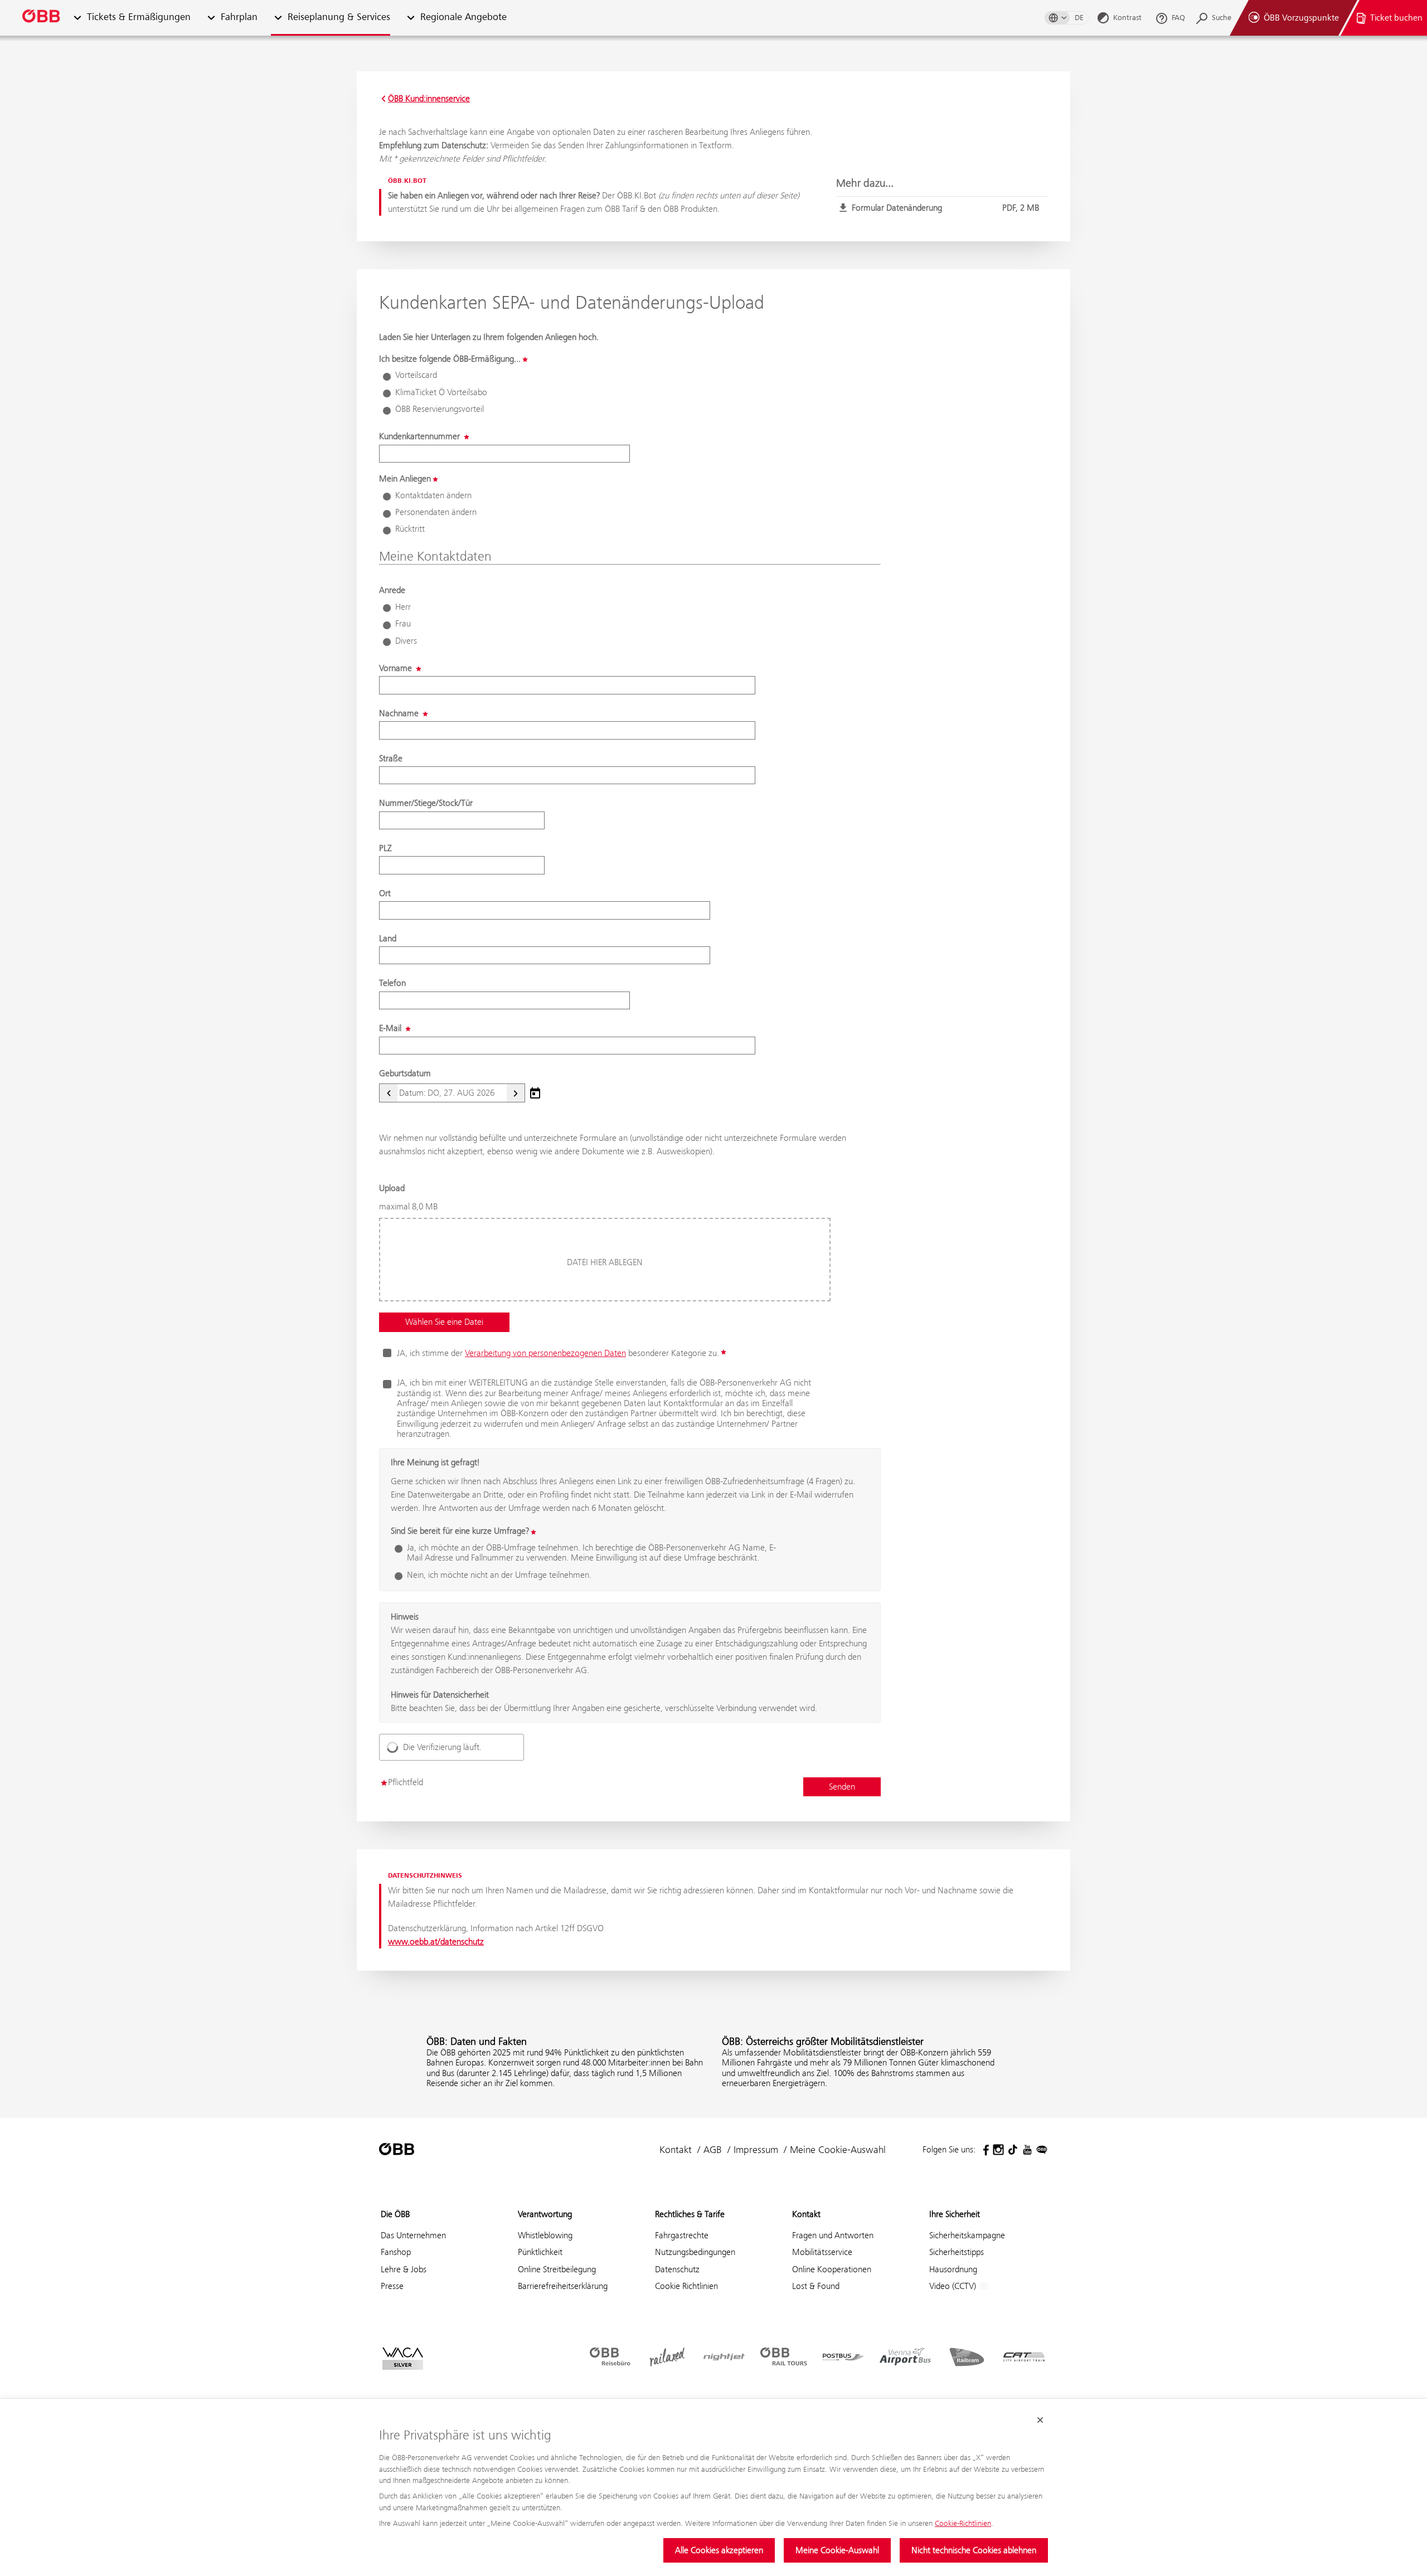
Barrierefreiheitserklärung (563, 2286)
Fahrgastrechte (682, 2235)
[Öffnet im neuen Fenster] (984, 2150)
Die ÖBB (395, 2214)
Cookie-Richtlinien (963, 2523)
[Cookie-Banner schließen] (1040, 2420)
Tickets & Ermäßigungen (139, 18)
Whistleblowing (545, 2235)
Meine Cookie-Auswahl (837, 2550)
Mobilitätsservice (822, 2252)
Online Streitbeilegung (557, 2269)
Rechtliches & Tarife (690, 2214)
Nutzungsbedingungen (695, 2252)
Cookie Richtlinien (686, 2286)
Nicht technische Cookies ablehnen (974, 2550)
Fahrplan (239, 18)
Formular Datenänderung (945, 208)
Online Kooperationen (832, 2269)
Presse (392, 2286)
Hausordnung (953, 2269)
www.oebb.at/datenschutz (436, 1941)
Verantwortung (545, 2214)
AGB (713, 2150)
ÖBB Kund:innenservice (429, 99)
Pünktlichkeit (540, 2252)
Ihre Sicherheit (955, 2214)
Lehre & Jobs (404, 2269)
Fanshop (396, 2252)
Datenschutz (677, 2269)
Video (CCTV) (954, 2286)
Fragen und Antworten (833, 2235)
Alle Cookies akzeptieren (719, 2550)
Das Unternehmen (413, 2235)
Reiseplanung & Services (339, 18)
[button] (77, 18)
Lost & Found (816, 2286)
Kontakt (676, 2150)
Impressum (756, 2150)
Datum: (412, 1093)
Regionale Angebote (463, 18)
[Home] (42, 18)
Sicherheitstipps (957, 2252)
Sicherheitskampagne (967, 2235)
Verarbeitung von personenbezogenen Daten (545, 1353)
